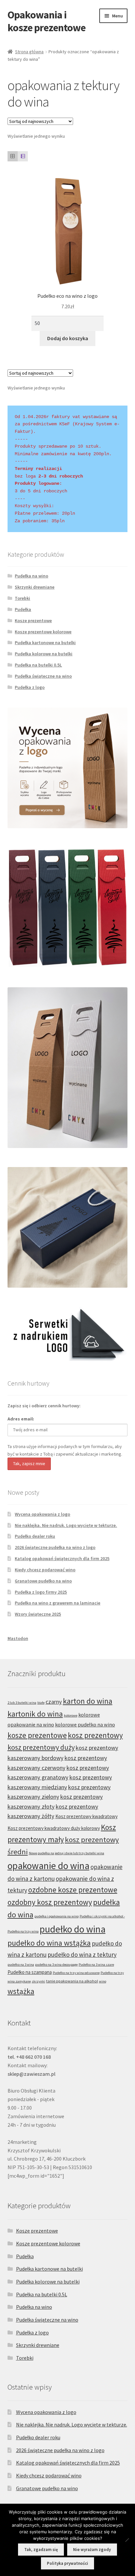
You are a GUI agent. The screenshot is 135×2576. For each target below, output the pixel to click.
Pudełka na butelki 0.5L (38, 665)
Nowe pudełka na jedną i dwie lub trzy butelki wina (67, 1853)
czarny (54, 1702)
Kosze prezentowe (33, 621)
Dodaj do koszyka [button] (68, 338)
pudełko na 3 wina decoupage (56, 1965)
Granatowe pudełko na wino (43, 1581)
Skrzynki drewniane (35, 587)
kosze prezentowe (37, 1735)
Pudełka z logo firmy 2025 (41, 1592)
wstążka (21, 1991)
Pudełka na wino (31, 576)
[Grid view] (13, 156)
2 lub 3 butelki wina (22, 1703)
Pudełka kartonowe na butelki (45, 643)
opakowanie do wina (48, 1866)
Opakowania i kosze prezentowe (47, 21)
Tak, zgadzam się (41, 2550)
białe (41, 1703)
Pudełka (23, 609)
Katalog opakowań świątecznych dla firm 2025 (62, 1558)
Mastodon (18, 1638)
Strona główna (29, 52)
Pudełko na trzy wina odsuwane (76, 1973)
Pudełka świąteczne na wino (43, 676)
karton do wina (88, 1701)
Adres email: (21, 1419)
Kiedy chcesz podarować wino (45, 1570)
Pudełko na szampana (30, 1972)
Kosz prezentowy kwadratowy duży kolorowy (54, 1828)
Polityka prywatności (67, 2563)
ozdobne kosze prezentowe (73, 1890)
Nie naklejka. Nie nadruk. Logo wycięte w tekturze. (66, 1525)
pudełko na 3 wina (21, 1965)
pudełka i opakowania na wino (57, 1916)
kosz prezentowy (95, 1735)
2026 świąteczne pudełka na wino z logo (55, 1547)
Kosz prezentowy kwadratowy (87, 1816)
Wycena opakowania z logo (42, 1514)
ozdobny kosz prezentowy (50, 1902)
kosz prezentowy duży (41, 1747)
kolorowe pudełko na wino (85, 1724)
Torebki (22, 598)
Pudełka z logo (30, 687)
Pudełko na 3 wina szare (96, 1965)
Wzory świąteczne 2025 (38, 1614)
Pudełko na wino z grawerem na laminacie (58, 1603)
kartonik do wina (35, 1714)
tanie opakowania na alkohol (72, 1981)
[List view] (23, 156)
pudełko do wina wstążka (49, 1943)
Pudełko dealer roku (35, 1536)
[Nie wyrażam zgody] (127, 2540)
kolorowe (71, 1715)
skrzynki (39, 1981)
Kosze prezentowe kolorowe (43, 632)
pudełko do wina (73, 1929)
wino (103, 1981)
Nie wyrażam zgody (92, 2550)
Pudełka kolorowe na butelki (44, 654)
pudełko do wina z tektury (82, 1955)
